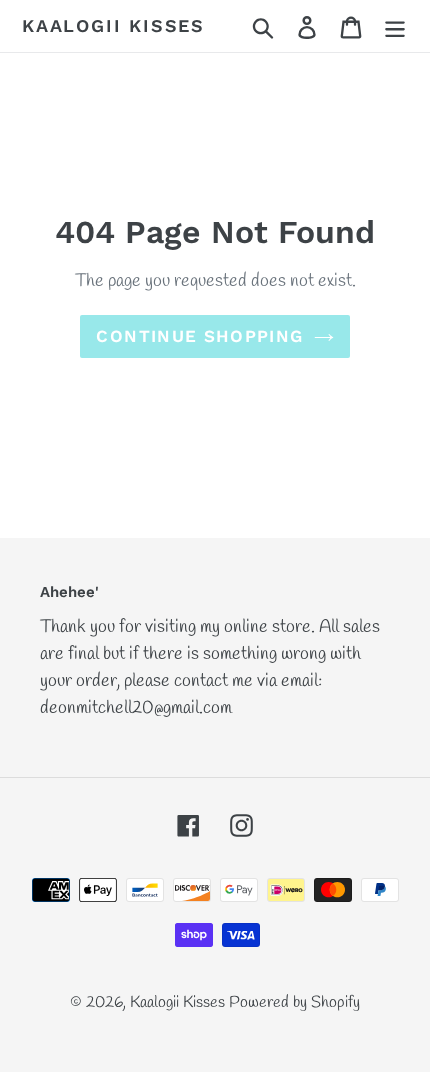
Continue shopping (199, 336)
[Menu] (395, 26)
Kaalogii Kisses (113, 25)
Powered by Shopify (294, 1002)
